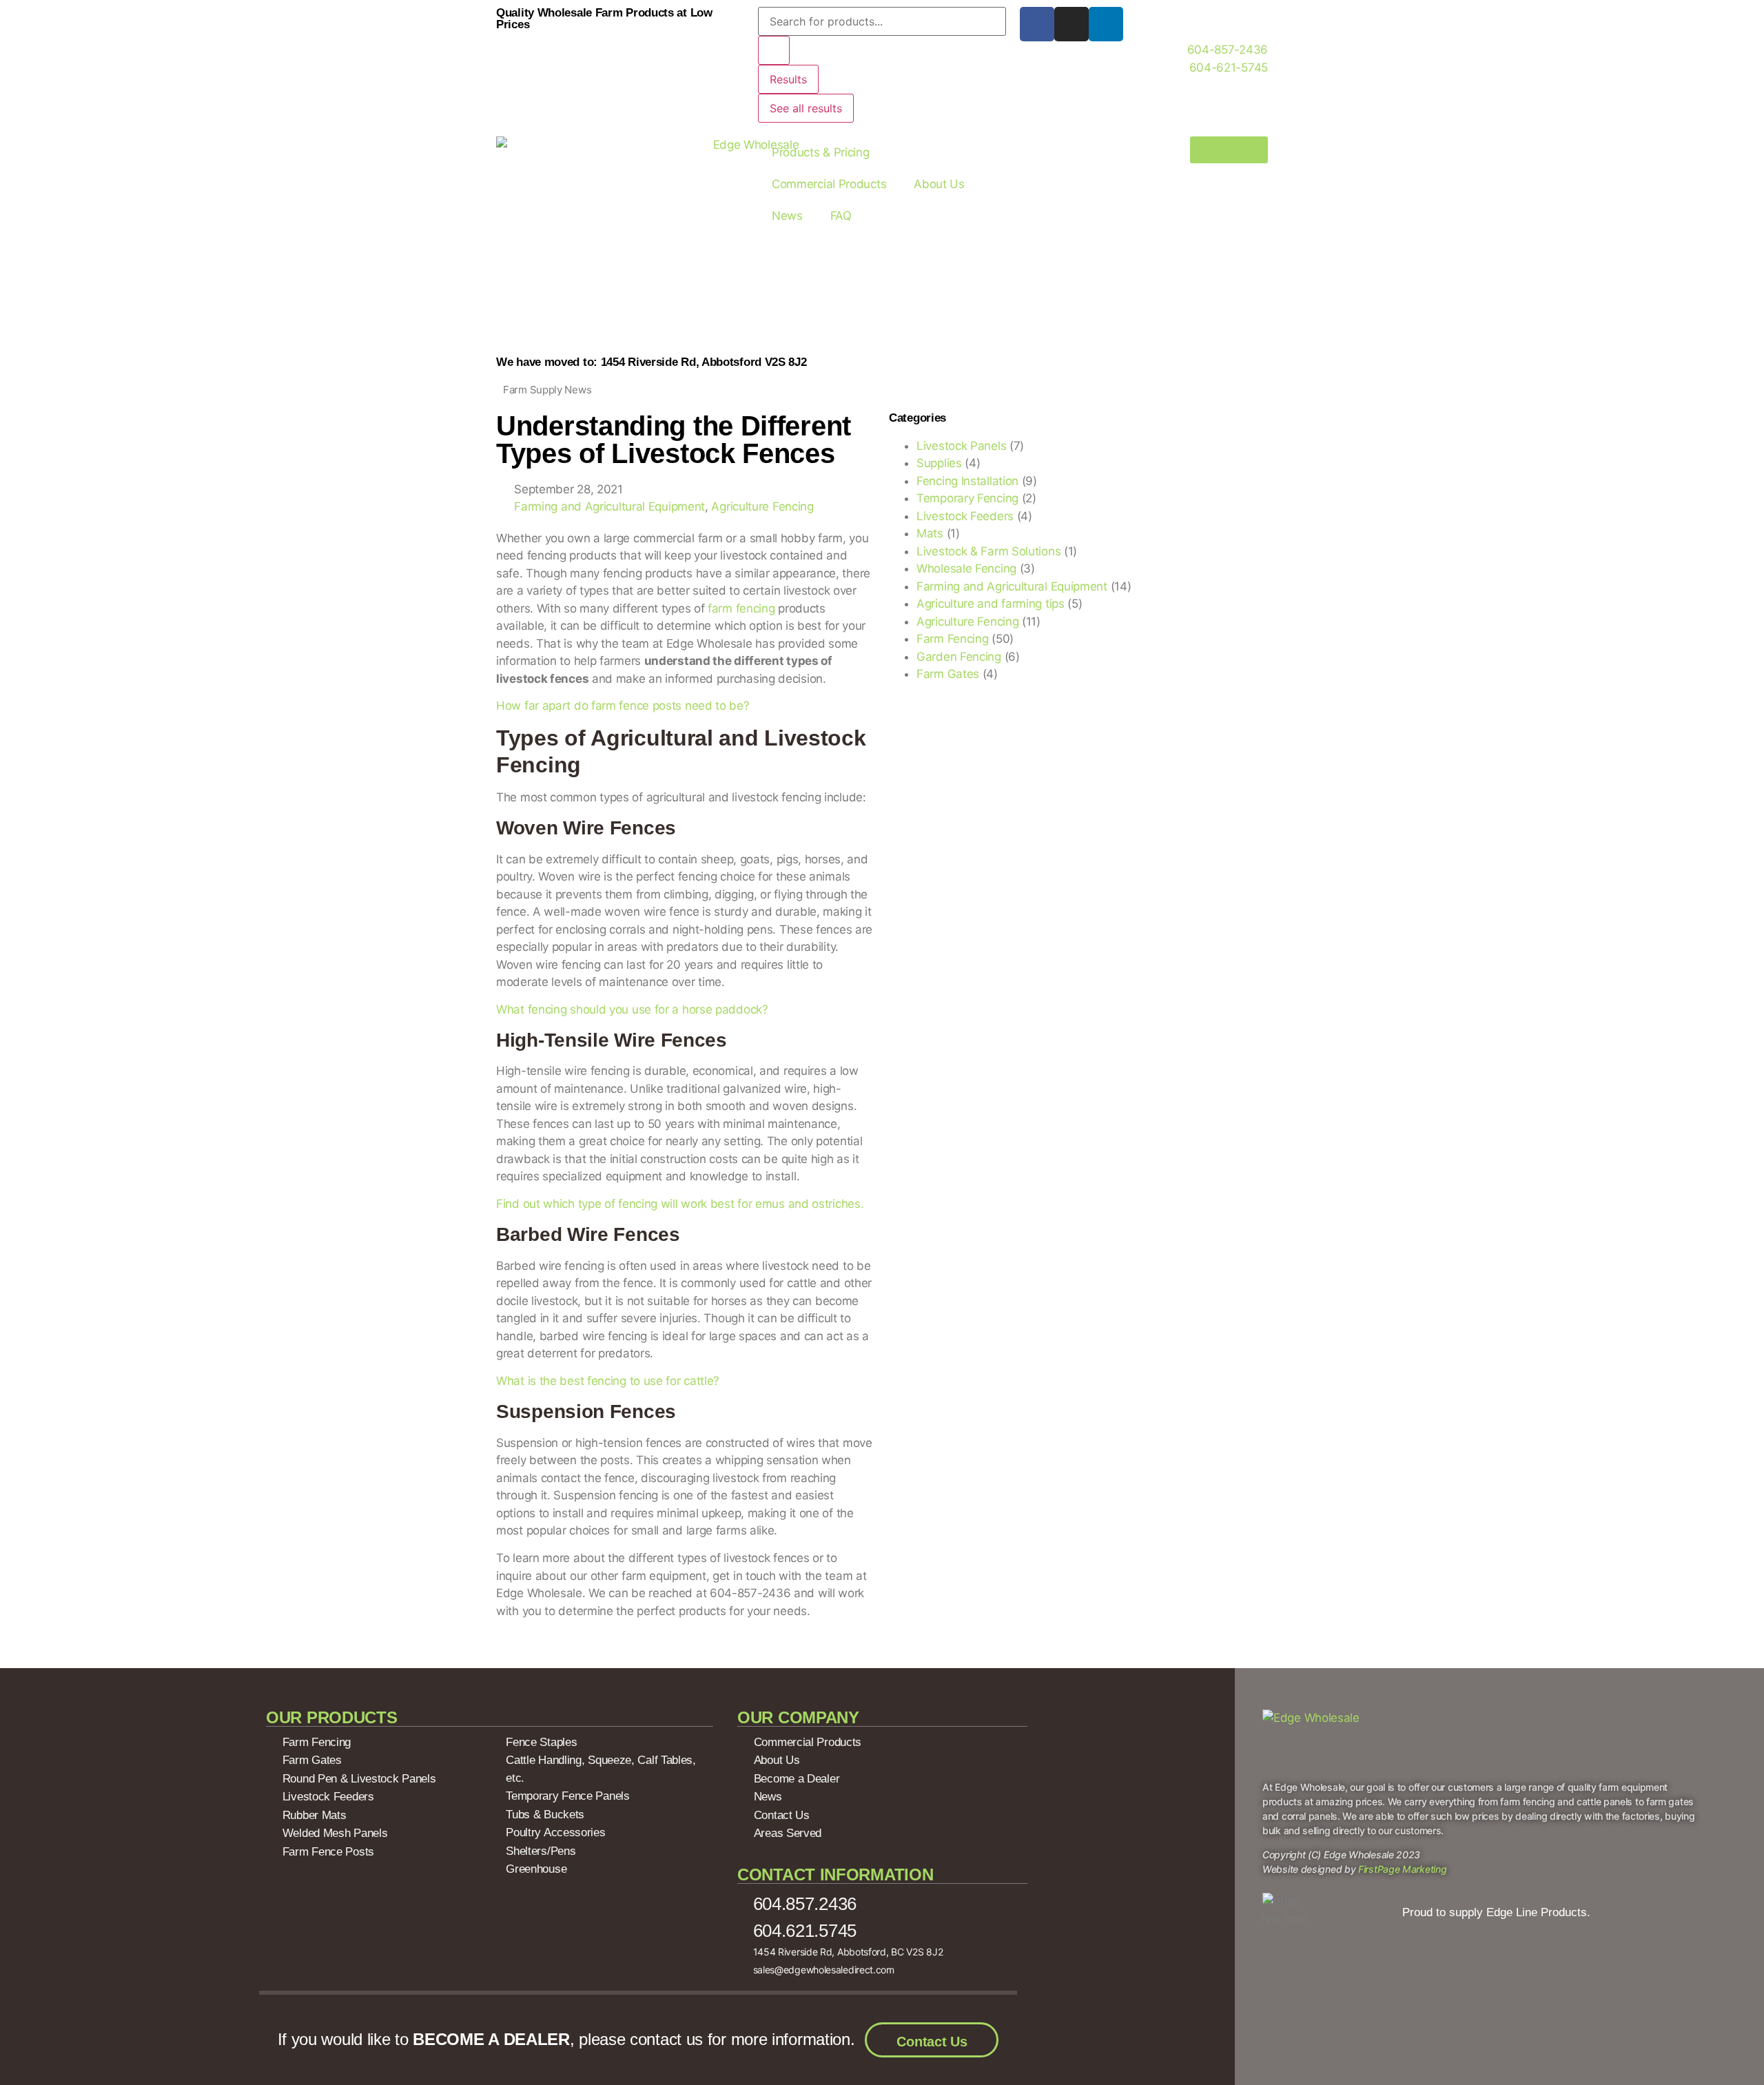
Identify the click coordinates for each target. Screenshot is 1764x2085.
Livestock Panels (961, 446)
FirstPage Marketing (1402, 1869)
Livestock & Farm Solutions (988, 551)
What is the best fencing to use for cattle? (608, 1381)
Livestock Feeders (965, 516)
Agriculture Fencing (762, 506)
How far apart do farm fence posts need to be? (623, 706)
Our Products (331, 1717)
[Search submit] (774, 50)
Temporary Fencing (967, 498)
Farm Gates (948, 674)
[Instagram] (1071, 24)
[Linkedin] (1106, 24)
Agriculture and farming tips (991, 604)
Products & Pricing (821, 152)
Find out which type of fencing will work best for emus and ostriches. (680, 1204)
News (787, 216)
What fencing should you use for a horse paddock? (632, 1009)
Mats (930, 533)
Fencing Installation (967, 481)
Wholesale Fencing (966, 568)
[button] (501, 1652)
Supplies (939, 463)
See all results (806, 108)
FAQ (841, 216)
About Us (939, 184)
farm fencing (741, 608)
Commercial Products (829, 184)
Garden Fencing (959, 657)
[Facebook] (1037, 24)
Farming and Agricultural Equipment (609, 506)
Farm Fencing (952, 639)
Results (788, 79)
